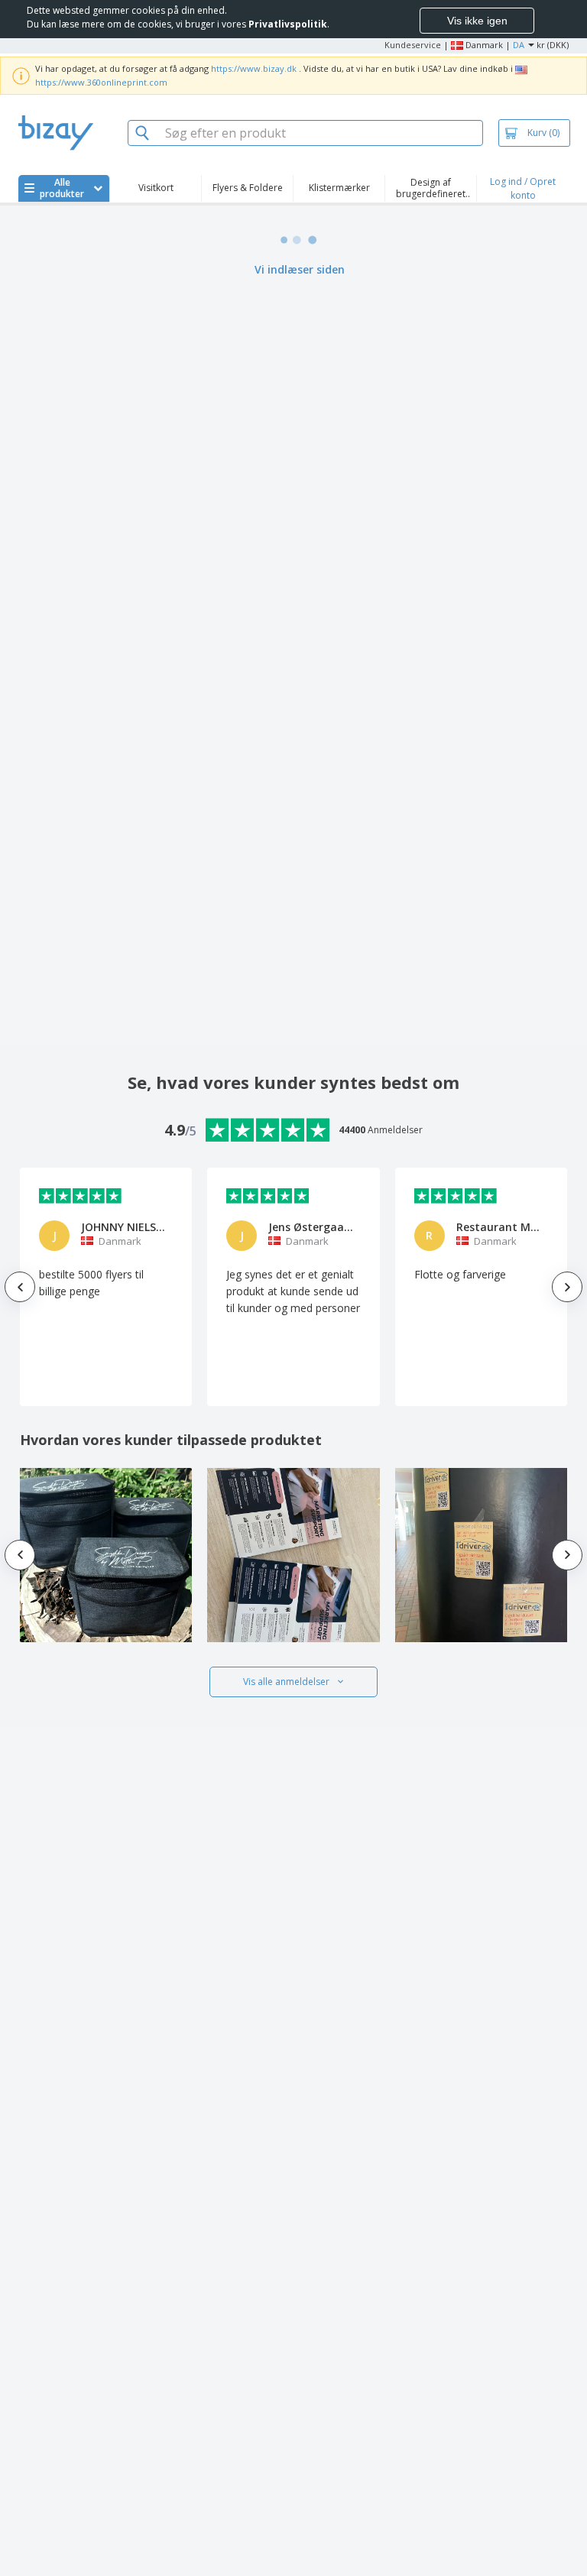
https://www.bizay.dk (254, 68)
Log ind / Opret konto (523, 188)
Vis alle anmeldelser (286, 1682)
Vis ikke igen (477, 21)
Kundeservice (413, 45)
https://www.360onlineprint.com (101, 82)
